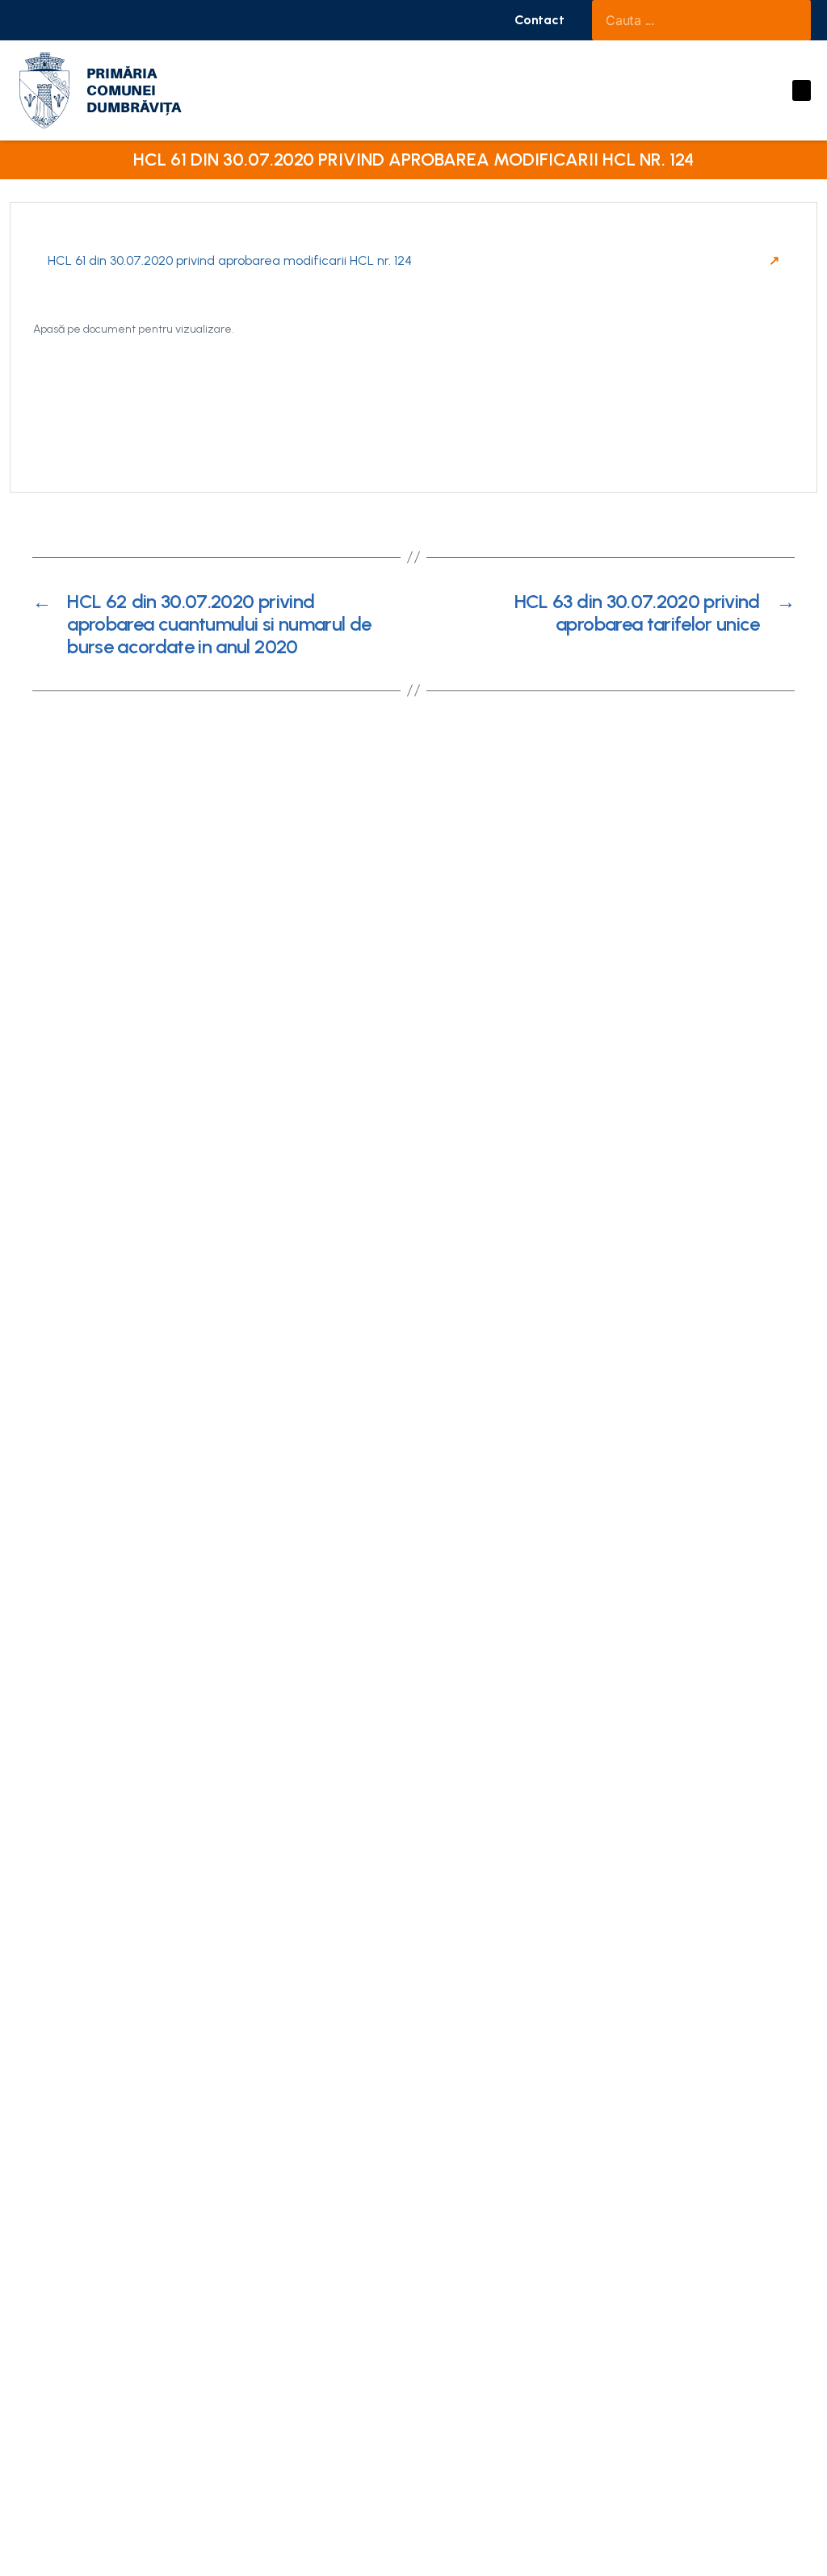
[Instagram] (57, 20)
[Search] (791, 20)
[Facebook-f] (28, 20)
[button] (539, 20)
